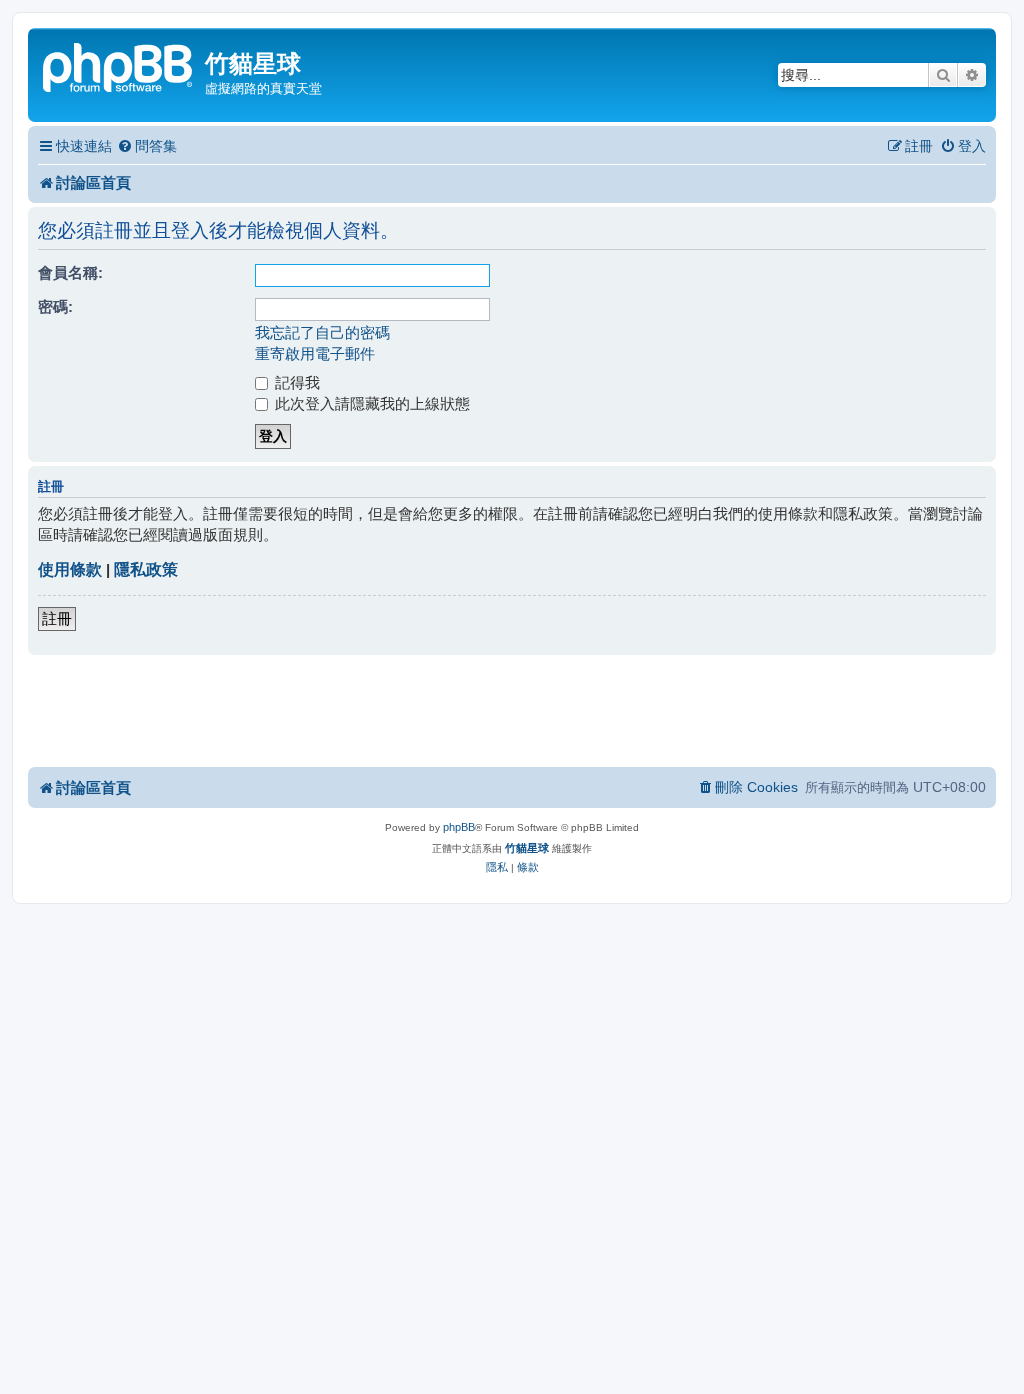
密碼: (55, 306)
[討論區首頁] (119, 65)
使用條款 (70, 569)
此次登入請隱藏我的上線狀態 (370, 403)
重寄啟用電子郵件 (315, 353)
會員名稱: (70, 272)
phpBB (459, 827)
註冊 (57, 618)
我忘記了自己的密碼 (322, 332)
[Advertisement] (512, 710)
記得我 (295, 382)
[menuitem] (147, 146)
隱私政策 (146, 569)
